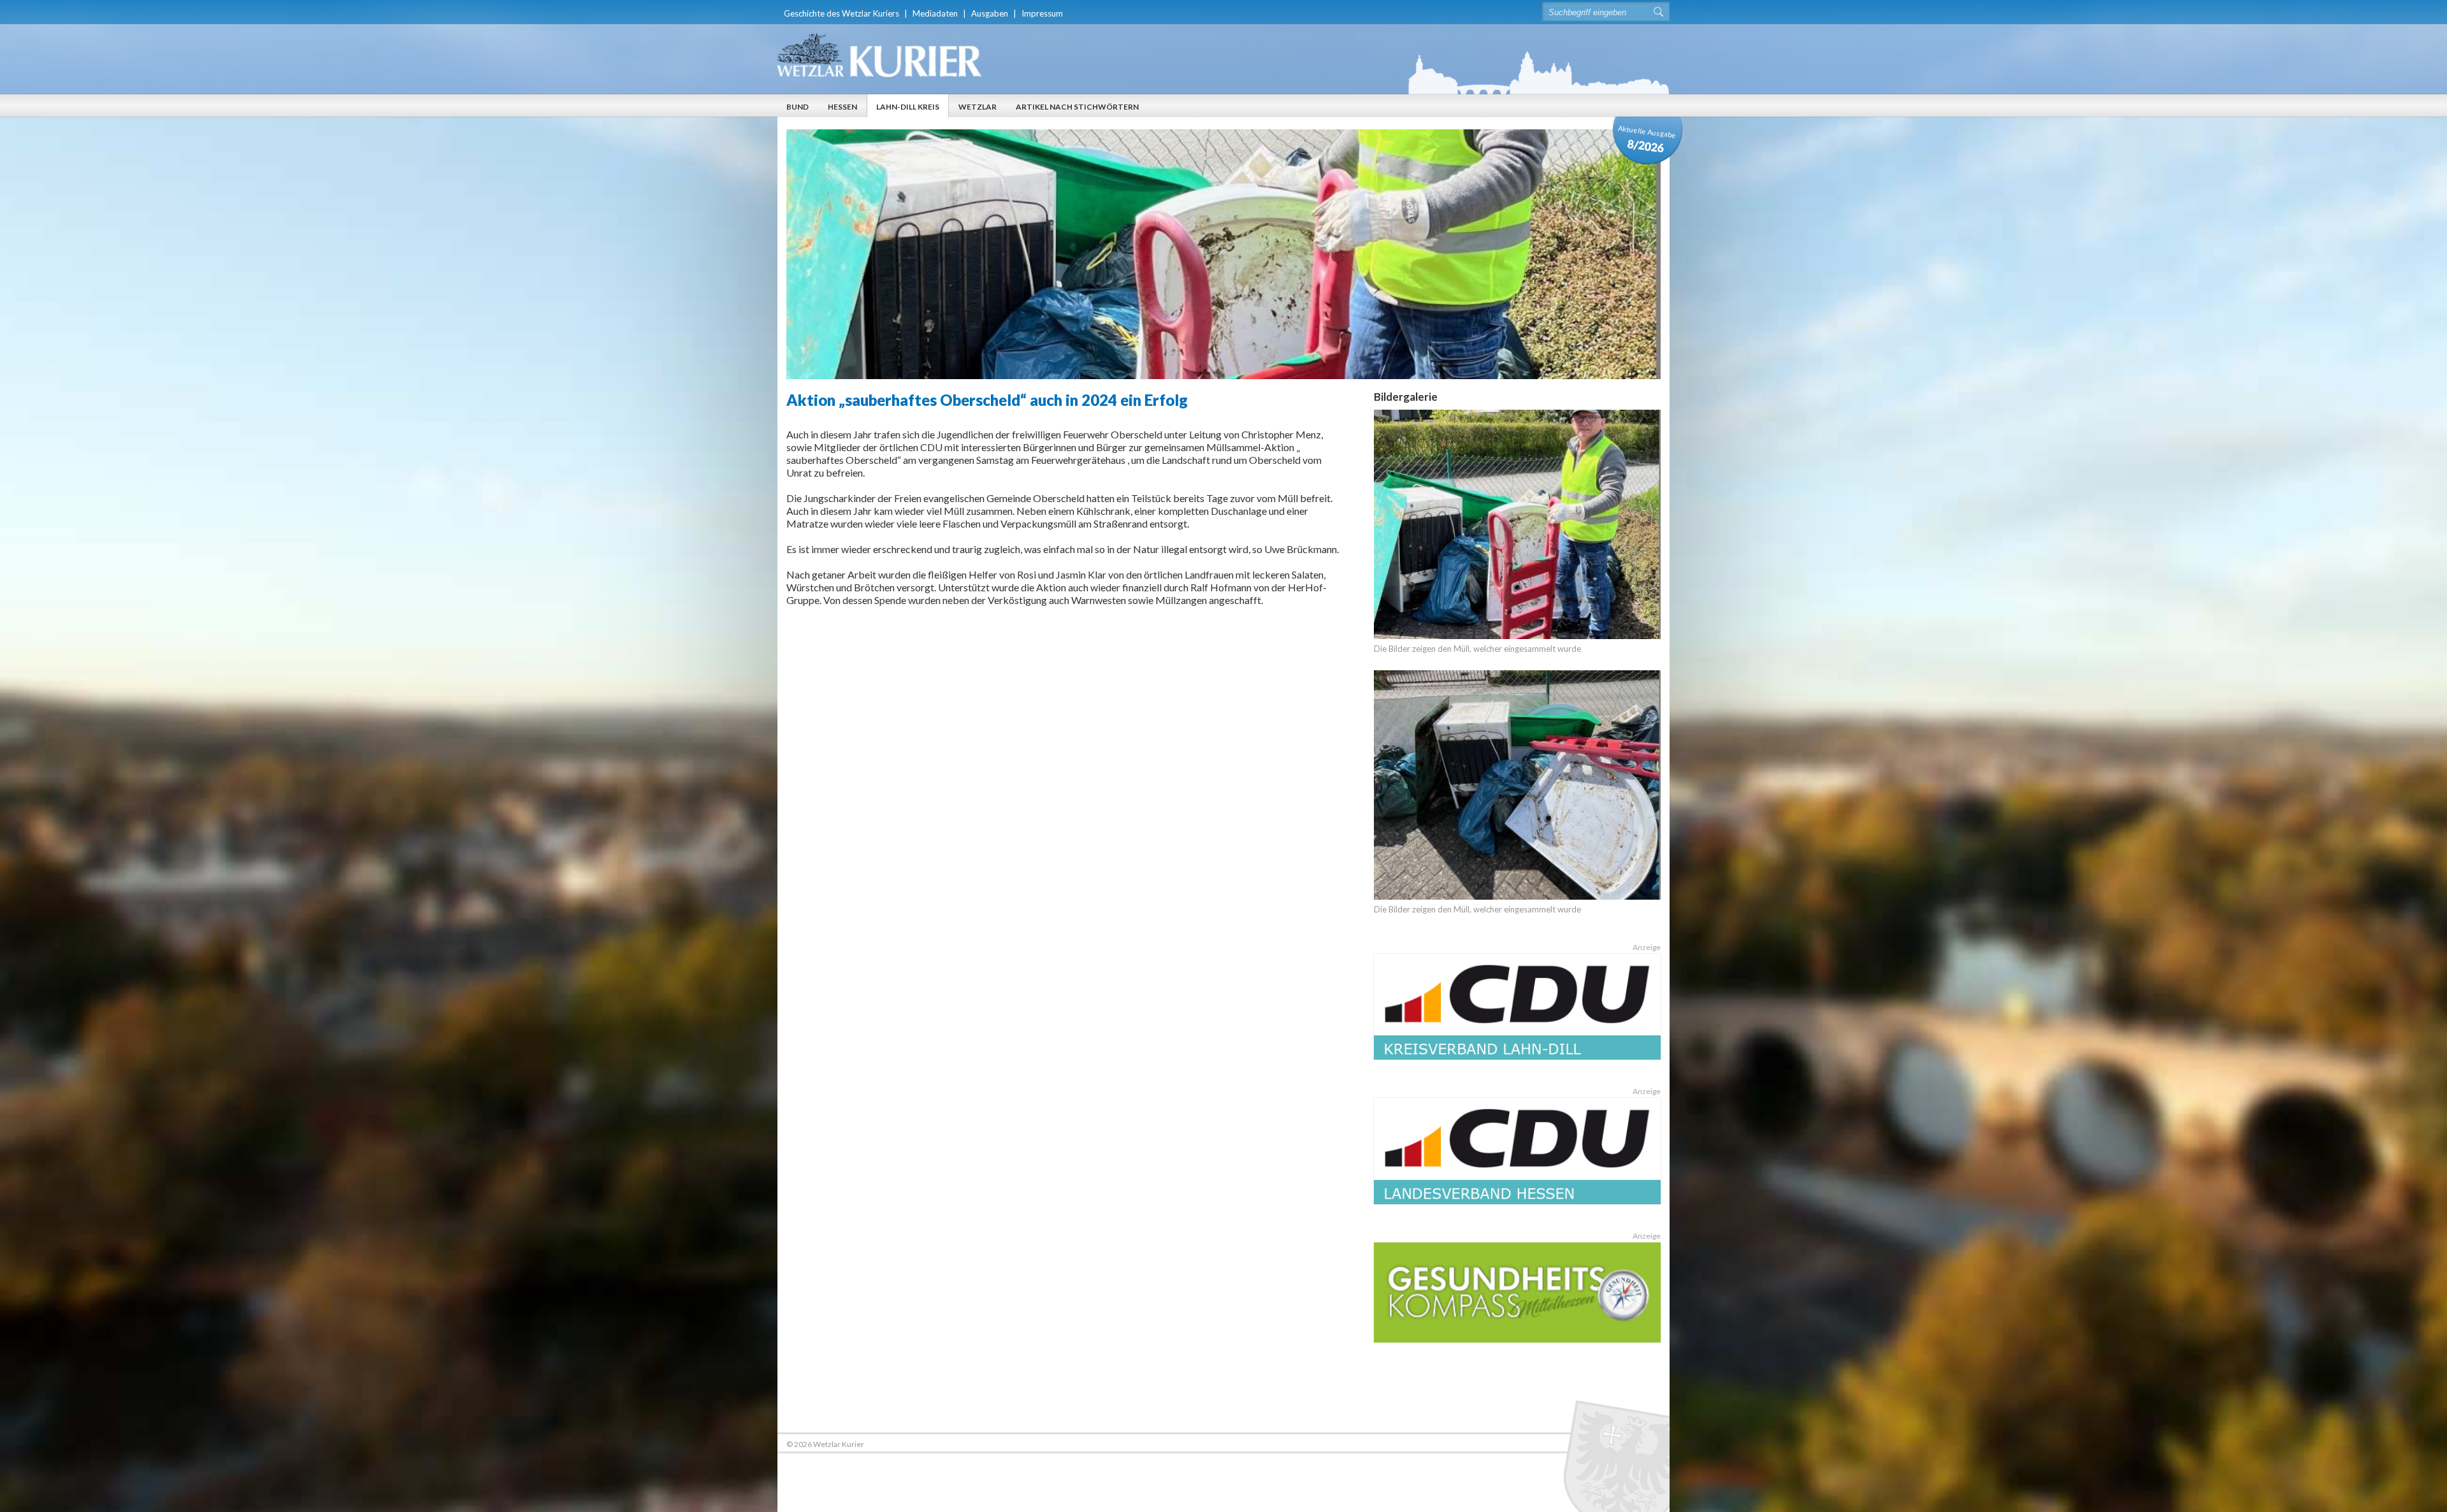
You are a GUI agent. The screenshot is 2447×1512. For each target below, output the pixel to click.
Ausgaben (990, 13)
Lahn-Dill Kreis (908, 107)
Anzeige (1647, 947)
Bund (798, 107)
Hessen (842, 107)
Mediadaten (935, 13)
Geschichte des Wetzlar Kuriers (841, 13)
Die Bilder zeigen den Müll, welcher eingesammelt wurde (1477, 649)
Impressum (1042, 13)
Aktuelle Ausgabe (1647, 139)
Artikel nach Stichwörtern (1077, 107)
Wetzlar (978, 107)
